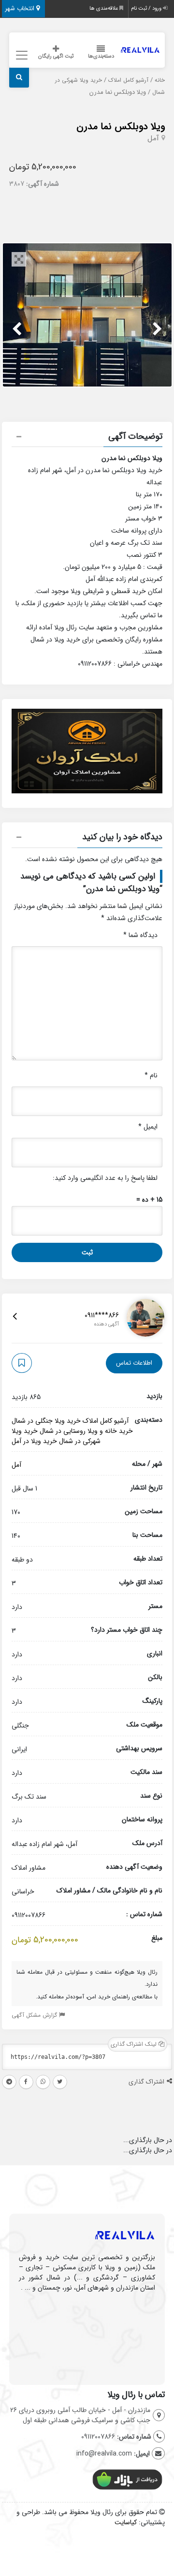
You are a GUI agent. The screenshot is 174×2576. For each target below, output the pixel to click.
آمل (153, 138)
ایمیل (148, 1127)
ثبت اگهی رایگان (56, 56)
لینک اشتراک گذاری (135, 2044)
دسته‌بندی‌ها (101, 56)
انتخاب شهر (21, 8)
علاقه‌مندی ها (104, 8)
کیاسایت (126, 2522)
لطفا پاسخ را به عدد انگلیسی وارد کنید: (105, 1178)
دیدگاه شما (140, 935)
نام (151, 1075)
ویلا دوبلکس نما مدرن (121, 127)
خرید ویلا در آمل (34, 1441)
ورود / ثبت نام (147, 8)
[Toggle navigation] (21, 55)
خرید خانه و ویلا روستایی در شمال (86, 1431)
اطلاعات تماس (134, 1363)
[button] (87, 438)
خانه (160, 80)
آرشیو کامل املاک (128, 80)
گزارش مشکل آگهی (35, 2015)
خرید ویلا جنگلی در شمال (46, 1421)
